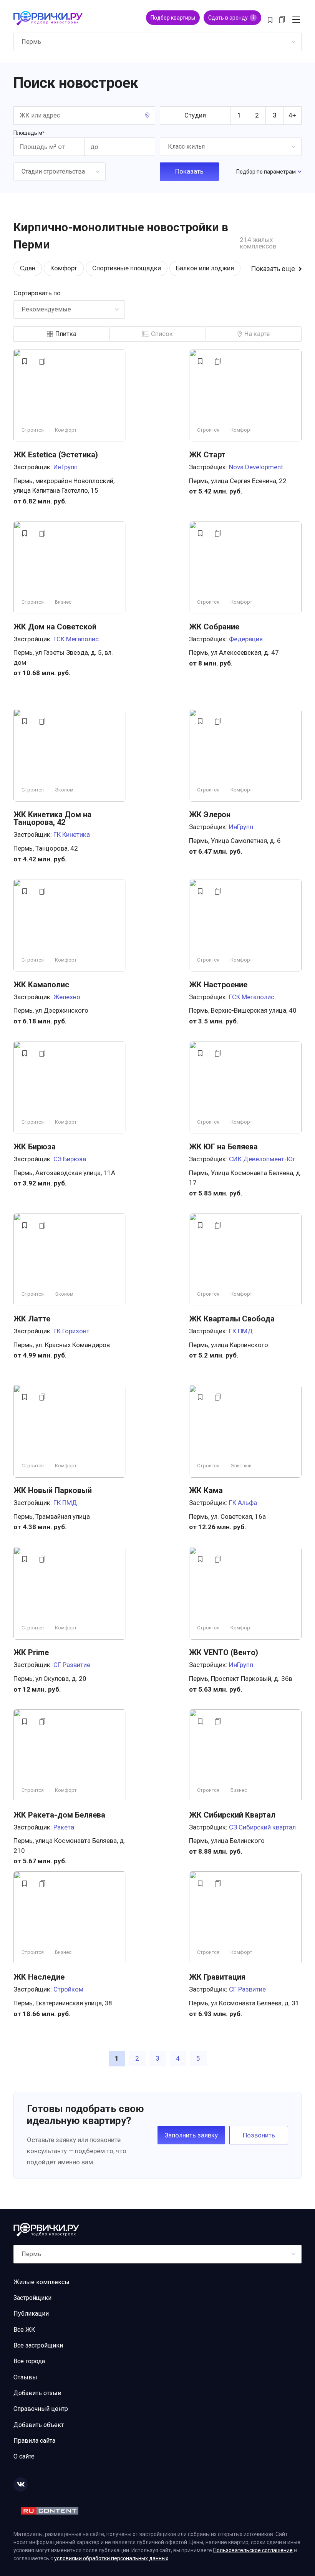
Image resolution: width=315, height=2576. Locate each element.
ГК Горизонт (71, 1331)
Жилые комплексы (41, 2282)
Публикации (31, 2314)
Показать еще (273, 269)
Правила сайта (34, 2441)
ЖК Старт (207, 455)
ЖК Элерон (210, 815)
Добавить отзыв (37, 2393)
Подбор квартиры (173, 18)
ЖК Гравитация (217, 1977)
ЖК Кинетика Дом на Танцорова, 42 (52, 818)
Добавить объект (39, 2425)
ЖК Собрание (214, 627)
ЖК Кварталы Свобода (232, 1319)
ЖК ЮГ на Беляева (223, 1147)
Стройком (68, 1989)
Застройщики (32, 2298)
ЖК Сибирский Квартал (232, 1815)
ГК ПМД (241, 1331)
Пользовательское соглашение (253, 2550)
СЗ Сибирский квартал (262, 1827)
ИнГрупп (65, 467)
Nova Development (256, 467)
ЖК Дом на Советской (55, 627)
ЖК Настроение (218, 985)
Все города (29, 2361)
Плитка (66, 334)
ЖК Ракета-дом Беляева (59, 1815)
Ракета (64, 1827)
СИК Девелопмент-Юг (262, 1159)
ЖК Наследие (39, 1977)
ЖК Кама (206, 1490)
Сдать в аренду (231, 18)
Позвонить (259, 2135)
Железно (67, 997)
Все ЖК (24, 2330)
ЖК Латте (32, 1319)
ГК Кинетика (72, 834)
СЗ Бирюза (70, 1159)
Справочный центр (41, 2409)
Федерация (246, 639)
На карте (257, 334)
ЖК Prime (31, 1652)
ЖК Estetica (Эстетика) (56, 455)
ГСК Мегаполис (76, 639)
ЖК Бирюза (35, 1147)
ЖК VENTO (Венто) (224, 1652)
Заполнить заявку (191, 2135)
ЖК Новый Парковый (53, 1490)
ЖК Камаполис (41, 985)
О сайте (24, 2456)
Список (162, 334)
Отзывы (25, 2377)
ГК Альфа (243, 1503)
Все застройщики (38, 2345)
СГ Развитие (72, 1665)
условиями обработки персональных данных (111, 2558)
